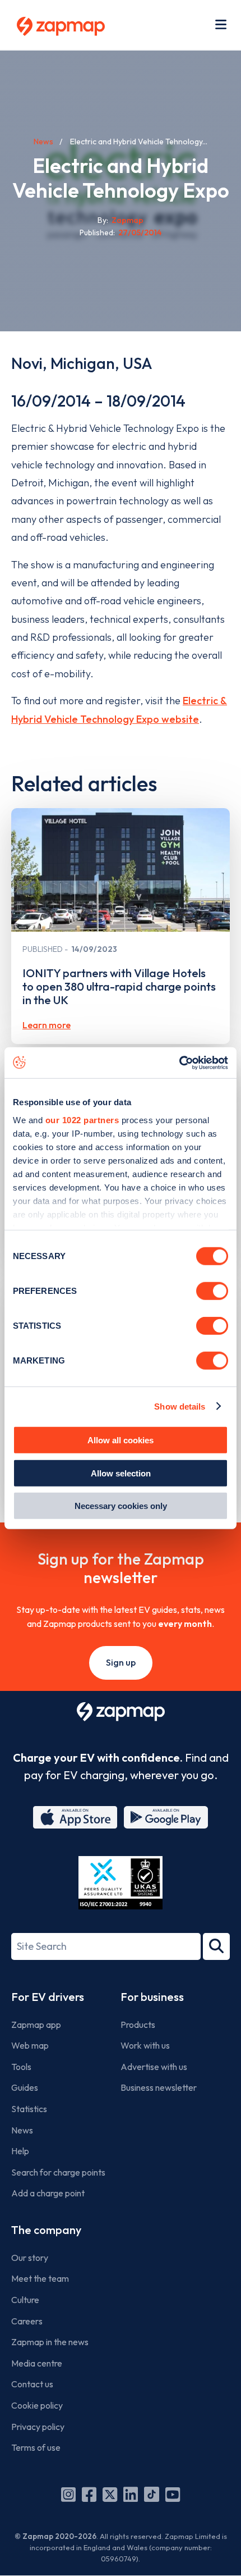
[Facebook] (89, 2495)
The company (46, 2230)
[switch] (212, 1291)
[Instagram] (68, 2495)
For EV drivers (48, 1997)
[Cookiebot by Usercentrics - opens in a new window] (179, 1063)
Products (138, 2025)
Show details (180, 1406)
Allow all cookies (121, 1440)
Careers (27, 2321)
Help (20, 2151)
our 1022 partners (82, 1120)
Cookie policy (37, 2405)
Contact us (32, 2384)
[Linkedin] (131, 2495)
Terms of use (36, 2447)
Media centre (37, 2363)
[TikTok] (152, 2495)
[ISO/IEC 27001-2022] (121, 1883)
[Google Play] (166, 1817)
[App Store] (75, 1817)
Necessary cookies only (121, 1506)
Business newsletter (159, 2087)
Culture (25, 2300)
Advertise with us (154, 2067)
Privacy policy (38, 2427)
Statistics (29, 2109)
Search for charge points (58, 2172)
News (43, 142)
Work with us (145, 2045)
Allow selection (121, 1473)
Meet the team (40, 2278)
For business (152, 1997)
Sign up (121, 1662)
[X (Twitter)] (110, 2495)
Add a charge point (48, 2193)
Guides (25, 2087)
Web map (30, 2045)
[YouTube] (173, 2495)
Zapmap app (36, 2025)
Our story (30, 2258)
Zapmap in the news (50, 2342)
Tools (21, 2067)
